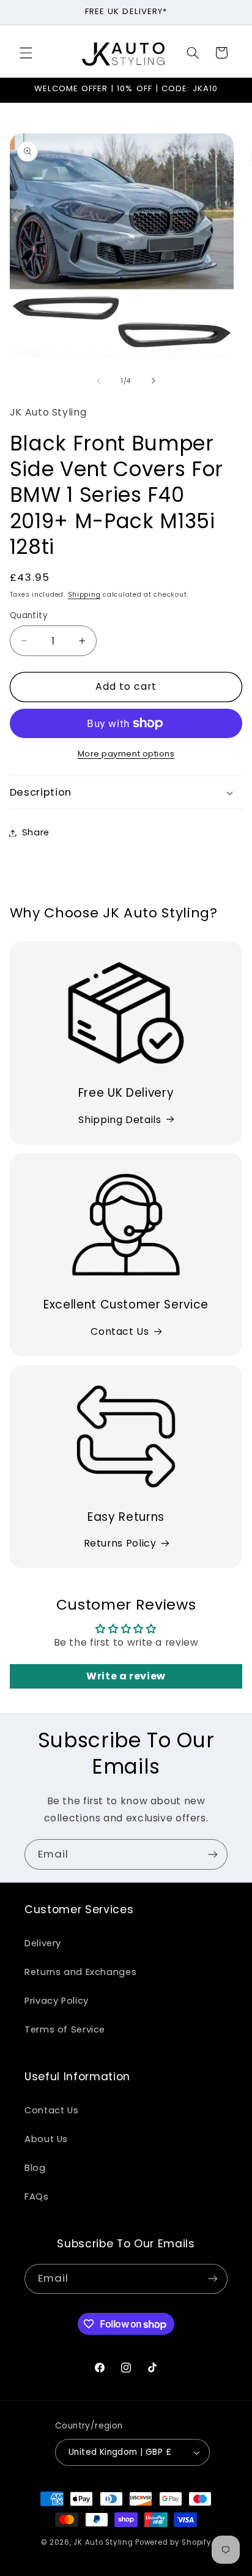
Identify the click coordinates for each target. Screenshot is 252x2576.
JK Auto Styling (103, 2542)
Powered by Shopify (173, 2542)
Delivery (43, 1943)
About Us (46, 2139)
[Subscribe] (213, 1854)
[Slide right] (154, 381)
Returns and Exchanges (80, 1972)
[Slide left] (98, 381)
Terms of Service (65, 2029)
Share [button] (36, 832)
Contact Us (120, 1331)
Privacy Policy (57, 2001)
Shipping (84, 595)
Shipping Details (120, 1120)
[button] (26, 53)
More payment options (126, 754)
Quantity (29, 615)
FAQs (37, 2197)
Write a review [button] (126, 1676)
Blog (35, 2168)
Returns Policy (120, 1543)
